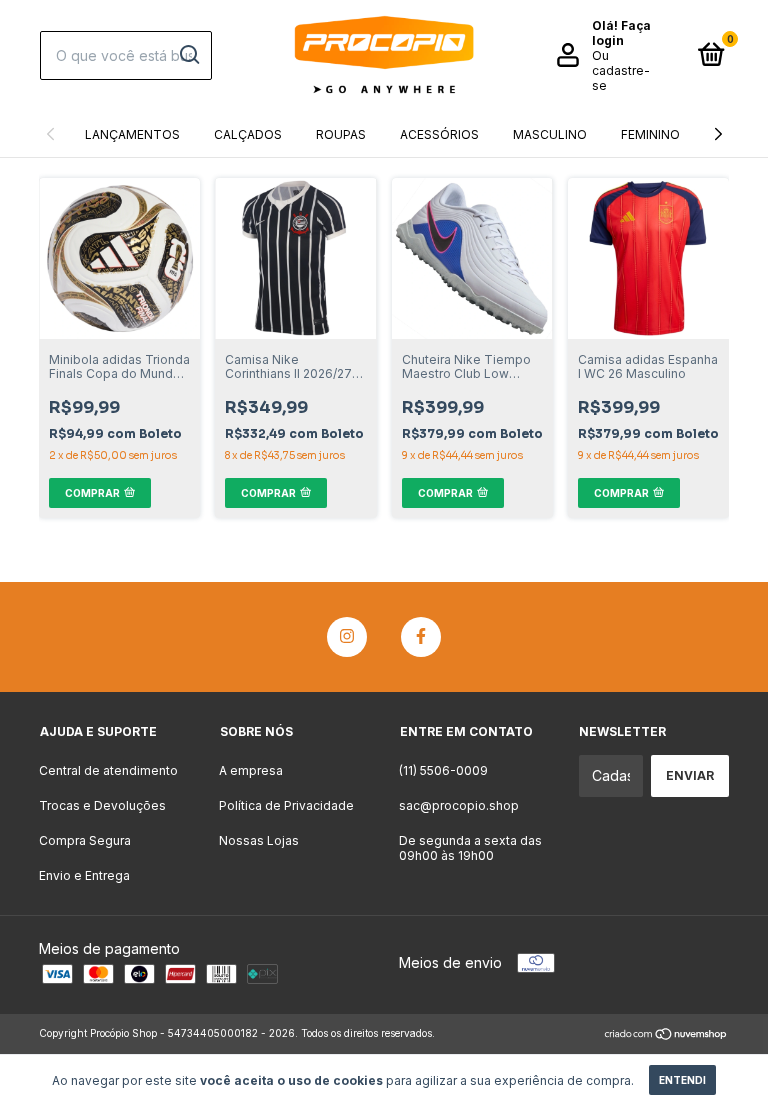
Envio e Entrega (84, 875)
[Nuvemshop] (666, 1035)
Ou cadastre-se (621, 70)
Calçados (248, 134)
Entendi (682, 1080)
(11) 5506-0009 (443, 770)
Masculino (550, 134)
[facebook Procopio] (421, 637)
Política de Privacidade (286, 805)
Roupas (341, 134)
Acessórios (439, 134)
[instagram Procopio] (347, 637)
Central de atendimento (108, 770)
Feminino (650, 134)
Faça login (621, 33)
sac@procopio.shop (459, 805)
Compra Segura (85, 840)
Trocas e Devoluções (102, 805)
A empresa (251, 770)
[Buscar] (188, 55)
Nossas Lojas (259, 840)
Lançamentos (132, 134)
